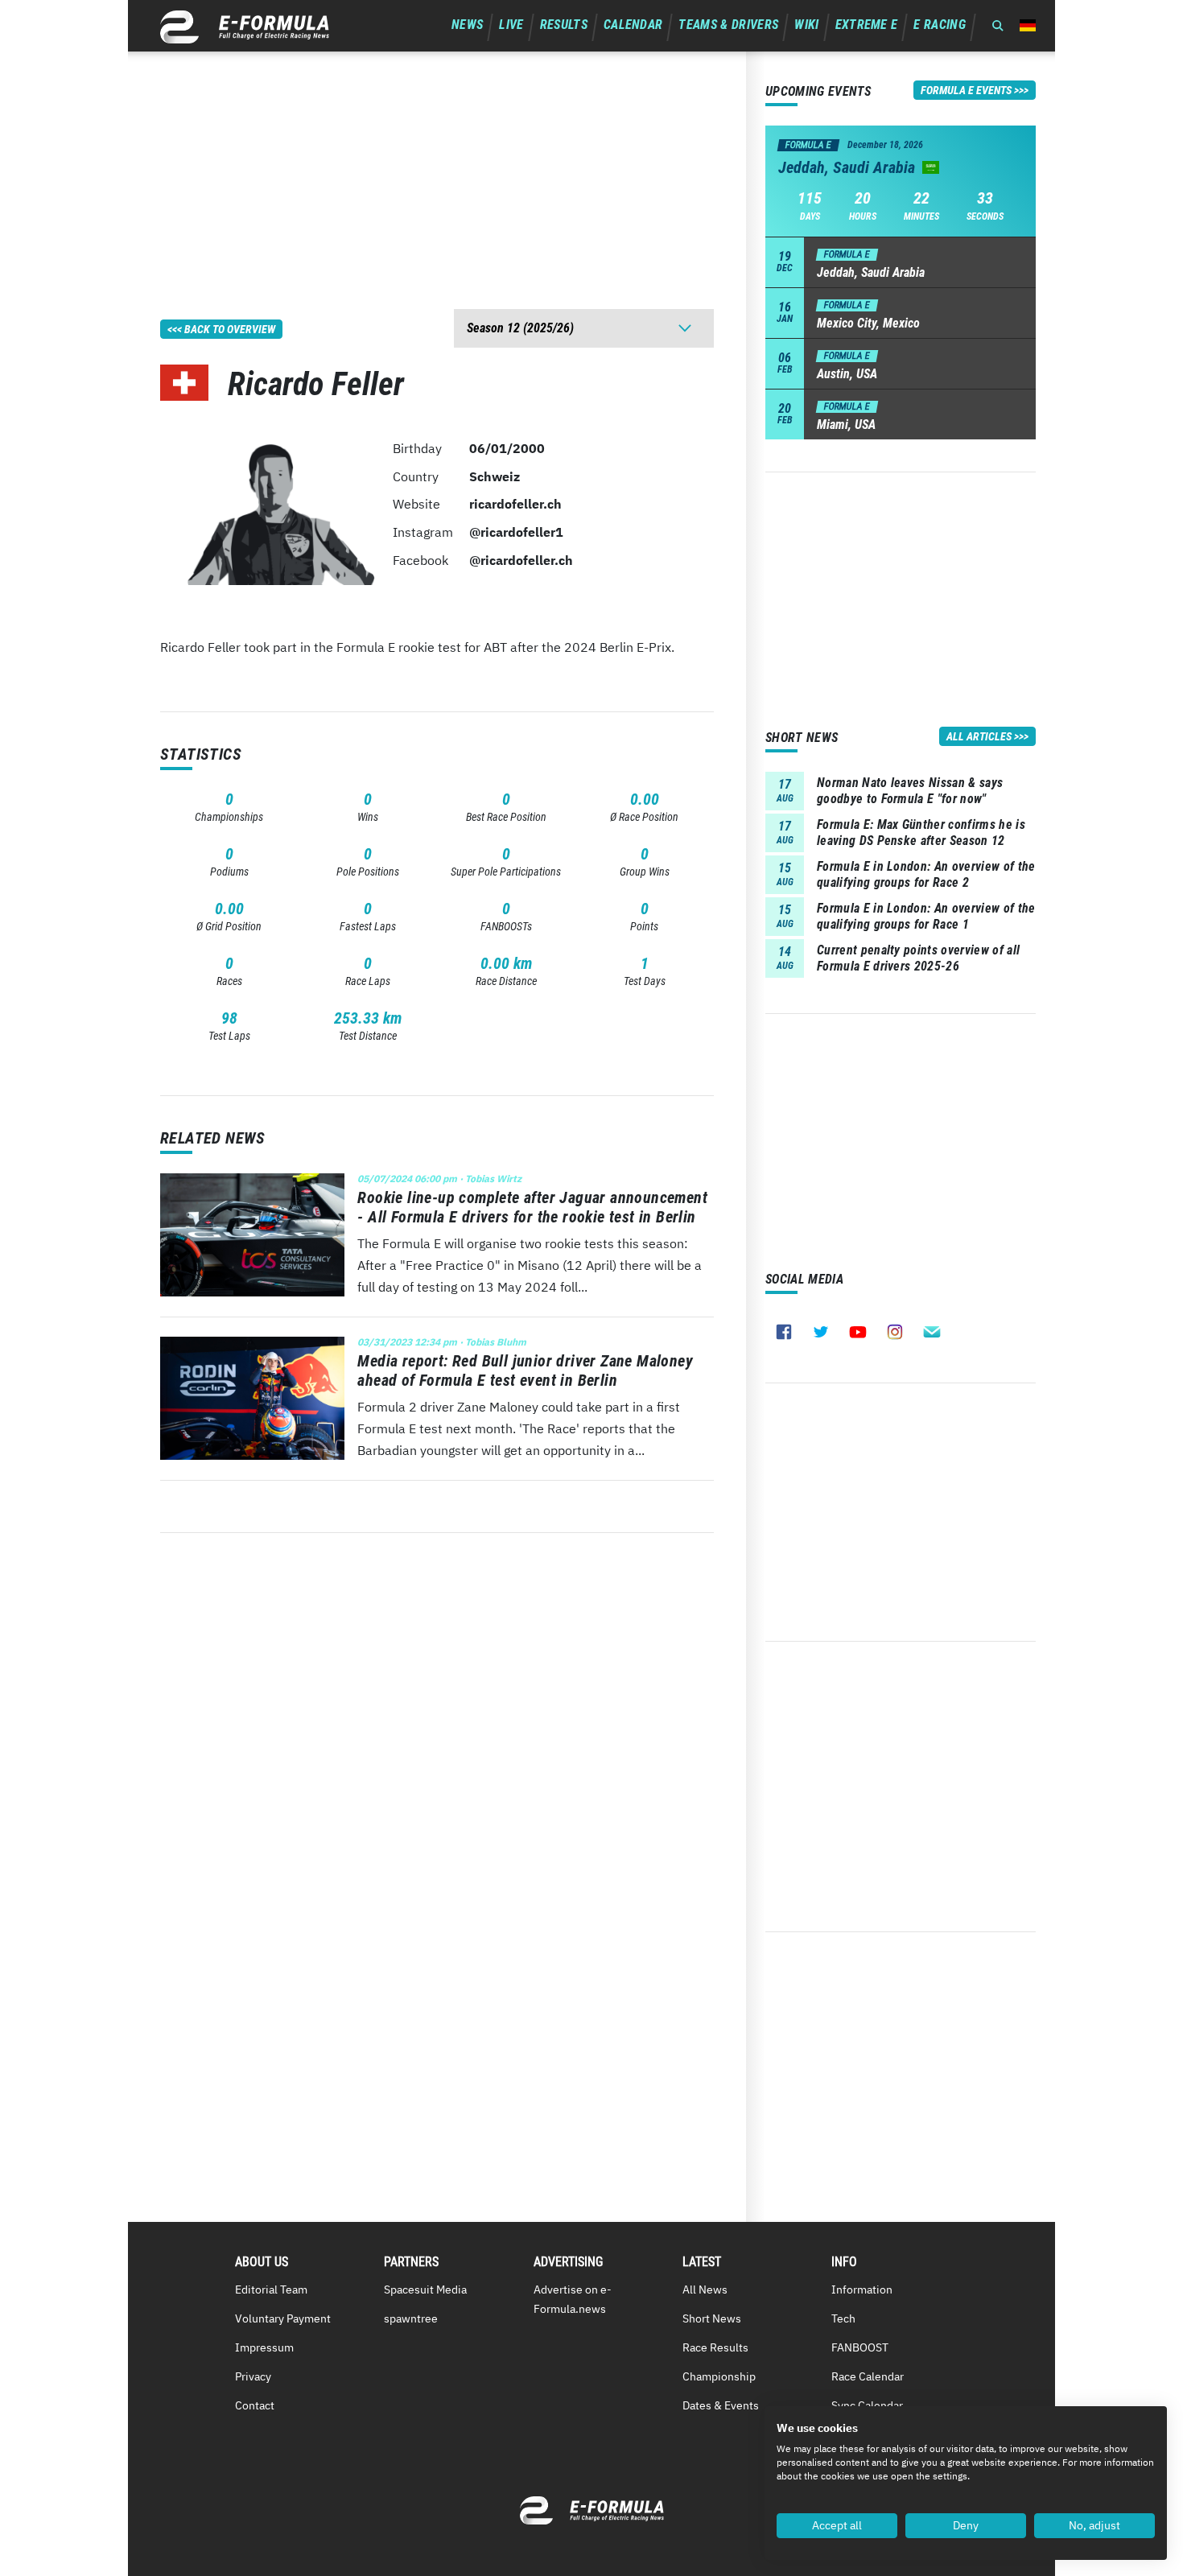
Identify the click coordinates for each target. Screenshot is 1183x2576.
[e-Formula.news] (245, 27)
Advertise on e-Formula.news (573, 2299)
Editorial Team (271, 2290)
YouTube (858, 1332)
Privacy (253, 2376)
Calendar (633, 25)
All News (705, 2290)
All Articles (979, 736)
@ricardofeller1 (516, 532)
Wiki (806, 25)
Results (564, 25)
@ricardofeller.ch (521, 560)
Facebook (784, 1332)
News (467, 25)
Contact (255, 2405)
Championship (719, 2376)
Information (862, 2290)
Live (511, 25)
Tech (843, 2318)
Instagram (895, 1332)
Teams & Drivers (728, 25)
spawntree (411, 2318)
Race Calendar (868, 2376)
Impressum (264, 2347)
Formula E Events (966, 90)
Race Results (715, 2347)
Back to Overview (230, 329)
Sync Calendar (867, 2405)
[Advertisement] (437, 164)
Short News (712, 2318)
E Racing (940, 25)
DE (1028, 25)
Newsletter (932, 1332)
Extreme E (867, 25)
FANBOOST (860, 2347)
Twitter (821, 1332)
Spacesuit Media (425, 2290)
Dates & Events (721, 2405)
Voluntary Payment (283, 2318)
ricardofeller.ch (515, 504)
